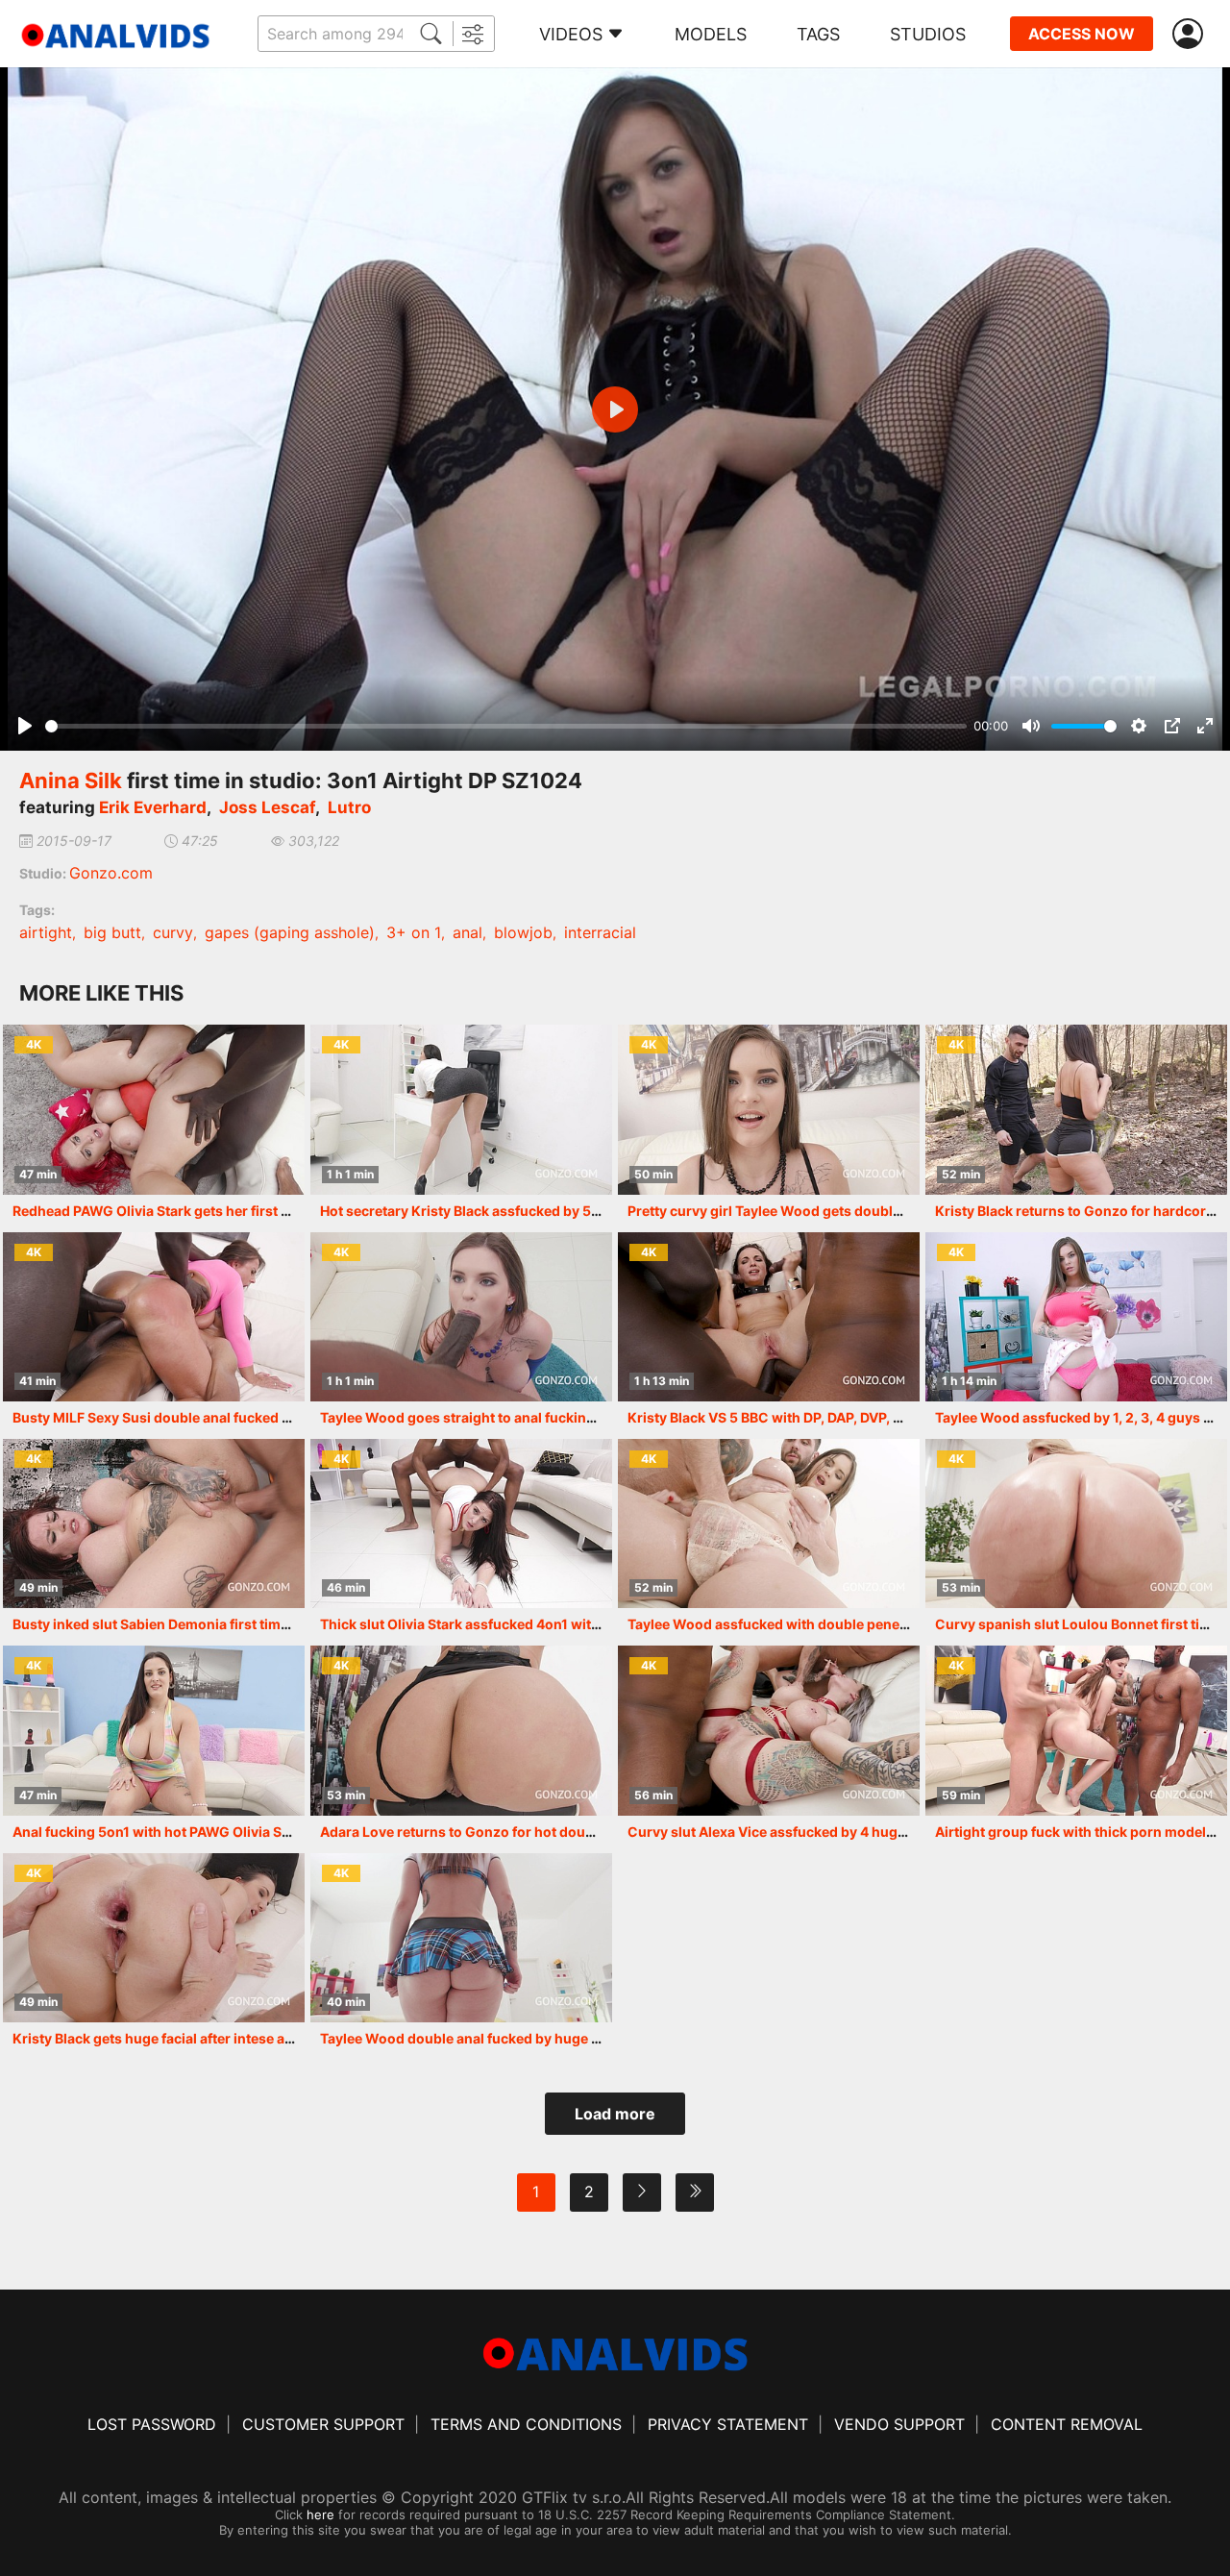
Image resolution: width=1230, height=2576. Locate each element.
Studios (928, 34)
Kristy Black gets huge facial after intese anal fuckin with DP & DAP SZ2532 (255, 2038)
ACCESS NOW (1082, 34)
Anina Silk (71, 780)
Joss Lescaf (267, 807)
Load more (615, 2114)
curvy (173, 932)
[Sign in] (1192, 34)
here (320, 2514)
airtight (46, 932)
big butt (112, 932)
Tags (818, 34)
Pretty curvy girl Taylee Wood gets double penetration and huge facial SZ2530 (883, 1211)
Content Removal (1067, 2424)
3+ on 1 (414, 932)
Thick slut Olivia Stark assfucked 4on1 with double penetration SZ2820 (552, 1624)
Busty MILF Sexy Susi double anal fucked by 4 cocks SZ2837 (209, 1417)
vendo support (899, 2424)
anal (467, 932)
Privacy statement (728, 2424)
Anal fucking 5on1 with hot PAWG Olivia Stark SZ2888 (187, 1832)
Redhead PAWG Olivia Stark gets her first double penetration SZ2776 (236, 1211)
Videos (571, 34)
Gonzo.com (111, 873)
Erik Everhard (153, 807)
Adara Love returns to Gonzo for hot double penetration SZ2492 (530, 1832)
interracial (600, 932)
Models (711, 34)
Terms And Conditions (526, 2424)
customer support (323, 2424)
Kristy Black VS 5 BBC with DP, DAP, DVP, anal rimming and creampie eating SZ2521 (898, 1417)
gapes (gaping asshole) (290, 932)
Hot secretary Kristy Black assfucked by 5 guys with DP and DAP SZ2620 (556, 1211)
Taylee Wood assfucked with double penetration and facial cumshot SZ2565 (877, 1624)
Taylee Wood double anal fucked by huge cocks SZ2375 (502, 2038)
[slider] (506, 726)
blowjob (523, 932)
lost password (152, 2424)
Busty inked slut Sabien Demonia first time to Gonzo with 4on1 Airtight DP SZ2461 (279, 1624)
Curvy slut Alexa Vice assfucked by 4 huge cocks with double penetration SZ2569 (895, 1832)
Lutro (349, 807)
